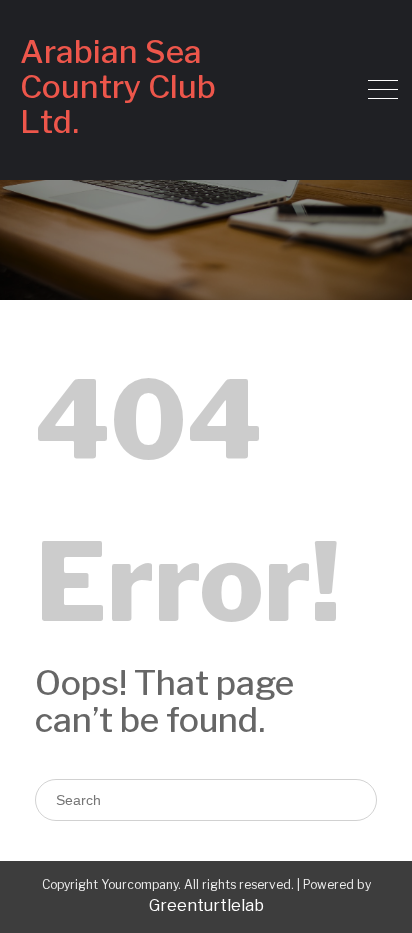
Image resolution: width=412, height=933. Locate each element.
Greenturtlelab (206, 905)
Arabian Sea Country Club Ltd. (118, 86)
